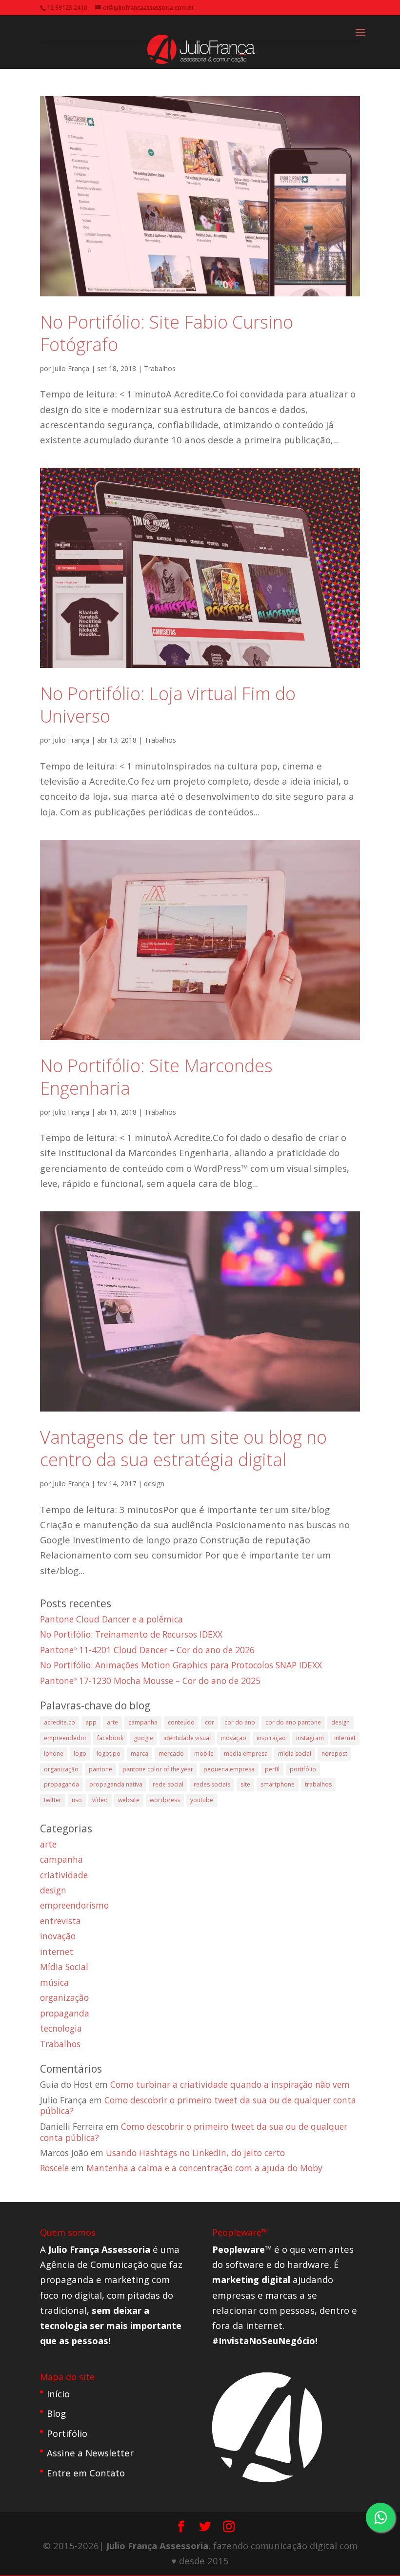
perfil (272, 1769)
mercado (171, 1754)
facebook (110, 1738)
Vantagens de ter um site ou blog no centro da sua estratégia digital (183, 1448)
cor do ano (240, 1722)
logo (80, 1754)
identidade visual (187, 1738)
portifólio (303, 1769)
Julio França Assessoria (157, 2545)
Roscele (54, 2168)
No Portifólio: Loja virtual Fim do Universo (168, 705)
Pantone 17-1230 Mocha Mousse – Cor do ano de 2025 (150, 1681)
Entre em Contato (86, 2473)
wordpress (165, 1800)
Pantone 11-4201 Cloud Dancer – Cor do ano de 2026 (147, 1650)
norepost (334, 1754)
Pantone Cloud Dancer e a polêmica (111, 1619)
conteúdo (181, 1722)
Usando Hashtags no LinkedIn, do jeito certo (195, 2153)
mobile (204, 1754)
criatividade (64, 1875)
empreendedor (65, 1738)
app (91, 1722)
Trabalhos (160, 368)
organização (61, 1769)
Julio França (71, 368)
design (154, 1484)
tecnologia (61, 2028)
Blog (56, 2413)
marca (140, 1754)
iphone (54, 1754)
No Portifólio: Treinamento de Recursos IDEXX (131, 1634)
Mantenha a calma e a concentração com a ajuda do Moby (204, 2168)
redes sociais (212, 1784)
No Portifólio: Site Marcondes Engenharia (156, 1077)
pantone (100, 1769)
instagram (310, 1738)
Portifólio (67, 2433)
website (129, 1800)
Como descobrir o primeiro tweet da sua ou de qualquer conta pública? (198, 2106)
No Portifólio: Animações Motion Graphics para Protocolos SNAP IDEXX (181, 1665)
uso (77, 1800)
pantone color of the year (158, 1769)
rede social (168, 1784)
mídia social (295, 1754)
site (245, 1784)
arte (112, 1722)
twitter (53, 1800)
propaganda (61, 1784)
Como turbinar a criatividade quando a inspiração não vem (230, 2084)
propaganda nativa (116, 1784)
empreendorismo (74, 1905)
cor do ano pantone (293, 1722)
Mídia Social (64, 1967)
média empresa (246, 1754)
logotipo (109, 1754)
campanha (143, 1722)
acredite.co (60, 1722)
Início (58, 2394)
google (143, 1738)
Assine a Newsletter (90, 2453)
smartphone (278, 1784)
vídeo (100, 1800)
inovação (234, 1738)
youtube (202, 1800)
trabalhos (318, 1784)
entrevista (60, 1921)
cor (210, 1722)
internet (345, 1738)
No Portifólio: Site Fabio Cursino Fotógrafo (167, 333)
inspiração (271, 1738)
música (54, 1982)
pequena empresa (229, 1769)
